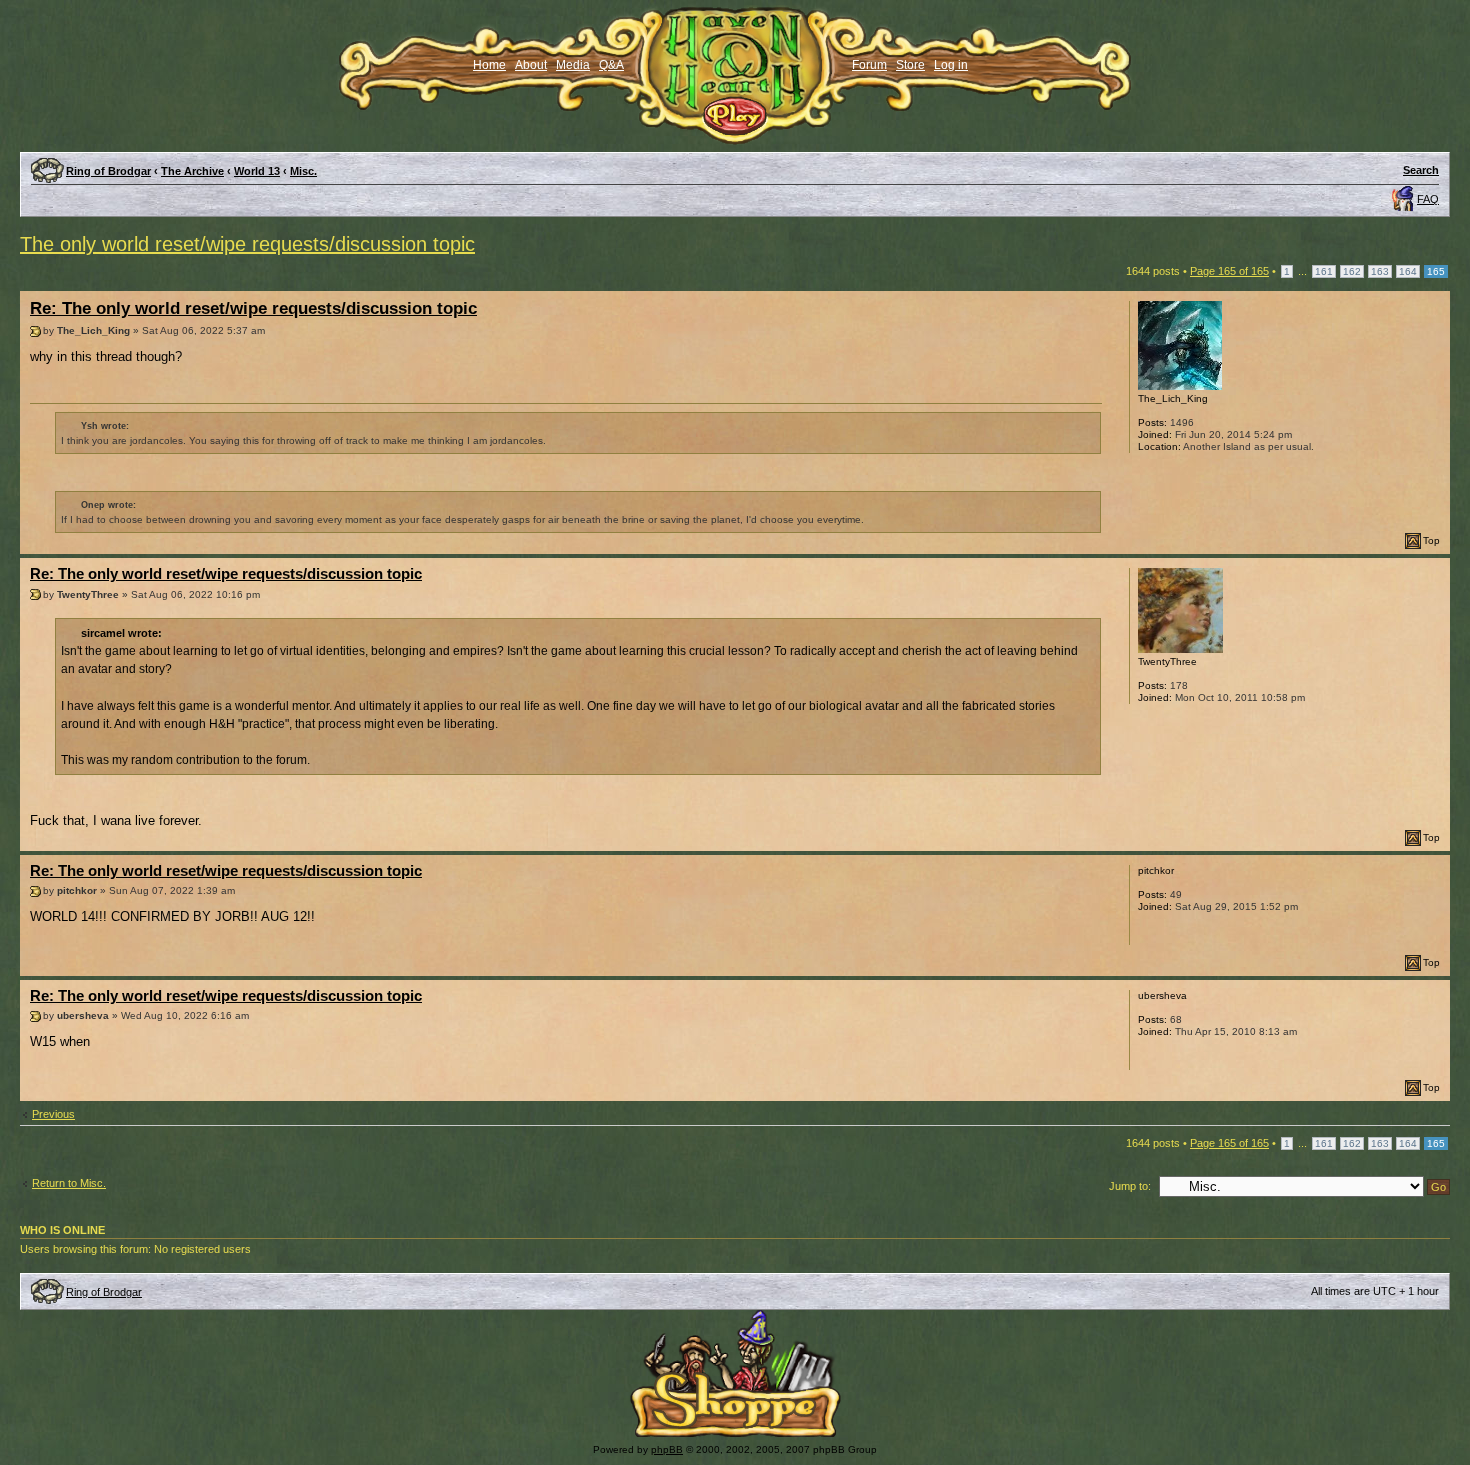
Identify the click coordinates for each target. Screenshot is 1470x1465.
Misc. (303, 171)
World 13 (257, 171)
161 (1324, 271)
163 (1380, 271)
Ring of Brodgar (108, 171)
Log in (951, 65)
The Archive (192, 171)
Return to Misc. (69, 1183)
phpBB (667, 1449)
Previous (53, 1114)
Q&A (611, 65)
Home (489, 65)
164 (1408, 271)
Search (1421, 170)
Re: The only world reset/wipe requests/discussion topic (253, 308)
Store (910, 65)
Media (573, 65)
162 (1352, 271)
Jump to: (1130, 1186)
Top (1431, 540)
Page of (1229, 271)
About (531, 65)
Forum (869, 65)
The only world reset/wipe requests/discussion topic (247, 244)
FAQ (1428, 199)
